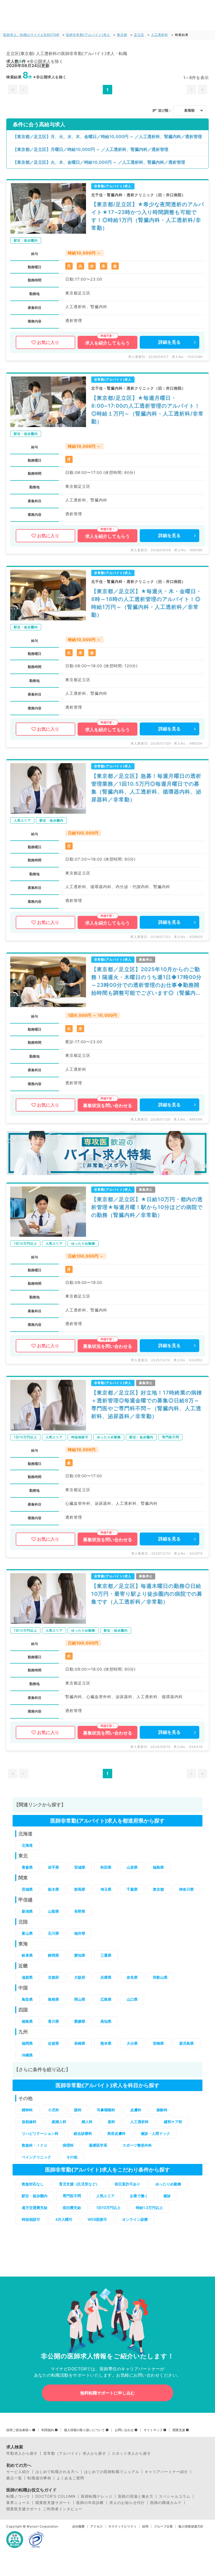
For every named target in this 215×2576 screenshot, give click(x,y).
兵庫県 (106, 1977)
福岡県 (27, 2043)
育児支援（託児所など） (79, 2184)
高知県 (106, 2021)
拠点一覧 (14, 2478)
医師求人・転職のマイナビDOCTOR (31, 35)
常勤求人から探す (22, 2453)
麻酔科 (162, 2110)
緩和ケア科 (173, 2122)
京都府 (53, 1977)
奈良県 (132, 1977)
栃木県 (53, 1889)
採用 (145, 2526)
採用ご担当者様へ (19, 2430)
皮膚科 (136, 2110)
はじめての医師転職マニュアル (112, 2472)
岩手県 (53, 1867)
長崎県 (80, 2043)
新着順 (189, 110)
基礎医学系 (98, 2145)
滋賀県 (27, 1977)
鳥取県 (27, 1999)
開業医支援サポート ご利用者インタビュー (44, 2509)
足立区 (139, 35)
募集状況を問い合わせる (108, 1106)
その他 (72, 2157)
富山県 (27, 1933)
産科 (111, 2122)
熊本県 (106, 2043)
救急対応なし (33, 2184)
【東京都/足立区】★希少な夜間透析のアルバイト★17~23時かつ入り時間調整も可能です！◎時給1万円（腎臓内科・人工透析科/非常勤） (148, 216)
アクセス (96, 2526)
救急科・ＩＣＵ (35, 2145)
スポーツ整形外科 (137, 2145)
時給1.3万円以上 (149, 2208)
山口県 (132, 1999)
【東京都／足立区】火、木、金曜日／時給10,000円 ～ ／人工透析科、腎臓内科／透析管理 (99, 162)
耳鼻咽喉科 (106, 2110)
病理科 (68, 2145)
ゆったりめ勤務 (168, 2184)
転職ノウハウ (18, 2496)
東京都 (122, 35)
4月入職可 (64, 2219)
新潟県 (27, 1911)
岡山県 (80, 1999)
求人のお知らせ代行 (127, 2503)
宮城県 (80, 1867)
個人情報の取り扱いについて (84, 2430)
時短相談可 (31, 2219)
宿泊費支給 (72, 2208)
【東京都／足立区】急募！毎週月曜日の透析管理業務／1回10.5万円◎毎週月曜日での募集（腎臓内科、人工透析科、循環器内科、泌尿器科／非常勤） (146, 788)
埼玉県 (106, 1889)
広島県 (106, 1999)
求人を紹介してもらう (107, 343)
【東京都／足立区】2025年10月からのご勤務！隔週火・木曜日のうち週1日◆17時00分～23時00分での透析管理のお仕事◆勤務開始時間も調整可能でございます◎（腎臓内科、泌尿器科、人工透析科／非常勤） (146, 981)
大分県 (132, 2043)
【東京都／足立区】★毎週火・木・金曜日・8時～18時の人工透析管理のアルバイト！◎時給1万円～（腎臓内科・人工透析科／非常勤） (146, 603)
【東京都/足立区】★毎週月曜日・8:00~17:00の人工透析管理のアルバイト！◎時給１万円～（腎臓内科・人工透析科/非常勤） (147, 410)
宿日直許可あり (127, 2184)
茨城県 (27, 1889)
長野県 (80, 1911)
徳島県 (27, 2021)
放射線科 (29, 2122)
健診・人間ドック (155, 2133)
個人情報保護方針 (191, 2526)
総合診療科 (83, 2133)
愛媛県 (80, 2021)
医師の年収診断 (90, 2503)
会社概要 (78, 2526)
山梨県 (53, 1911)
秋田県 (106, 1867)
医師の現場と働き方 (136, 2496)
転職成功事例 (39, 2478)
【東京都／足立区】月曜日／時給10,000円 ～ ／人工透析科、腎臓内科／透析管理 (91, 149)
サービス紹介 (18, 2472)
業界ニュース (18, 2503)
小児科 (53, 2110)
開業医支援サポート (53, 2503)
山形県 (132, 1867)
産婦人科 (59, 2122)
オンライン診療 (135, 2219)
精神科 (27, 2110)
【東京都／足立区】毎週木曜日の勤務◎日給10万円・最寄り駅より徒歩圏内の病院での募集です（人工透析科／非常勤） (147, 1594)
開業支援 (179, 2430)
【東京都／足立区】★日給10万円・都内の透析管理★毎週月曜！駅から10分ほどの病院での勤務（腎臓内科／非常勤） (147, 1207)
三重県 (106, 1955)
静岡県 (53, 1955)
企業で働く (139, 2196)
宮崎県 (158, 2043)
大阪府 (80, 1977)
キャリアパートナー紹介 (166, 2472)
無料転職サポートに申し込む (107, 2393)
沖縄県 (27, 2055)
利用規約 (48, 2430)
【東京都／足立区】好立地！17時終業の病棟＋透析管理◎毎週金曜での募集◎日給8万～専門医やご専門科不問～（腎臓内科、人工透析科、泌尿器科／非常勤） (147, 1404)
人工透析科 (160, 35)
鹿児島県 (186, 2043)
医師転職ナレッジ (97, 2496)
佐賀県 (53, 2043)
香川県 (53, 2021)
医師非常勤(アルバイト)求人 (88, 35)
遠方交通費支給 (35, 2208)
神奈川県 (186, 1889)
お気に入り (48, 342)
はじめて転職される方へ (57, 2472)
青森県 (27, 1867)
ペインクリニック (36, 2157)
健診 (167, 2196)
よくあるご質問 (70, 2478)
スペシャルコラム (175, 2496)
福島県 (158, 1867)
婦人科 (87, 2122)
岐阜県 (27, 1955)
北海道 (27, 1845)
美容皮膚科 (116, 2133)
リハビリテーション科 (40, 2133)
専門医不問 (72, 2196)
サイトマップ (153, 2430)
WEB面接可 (97, 2219)
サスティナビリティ (122, 2526)
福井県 (80, 1933)
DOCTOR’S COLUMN (55, 2496)
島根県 (53, 1999)
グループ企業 (163, 2526)
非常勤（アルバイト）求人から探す (75, 2453)
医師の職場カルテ (166, 2503)
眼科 (78, 2110)
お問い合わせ (124, 2430)
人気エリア (105, 2196)
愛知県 (80, 1955)
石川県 (53, 1933)
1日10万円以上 (108, 2208)
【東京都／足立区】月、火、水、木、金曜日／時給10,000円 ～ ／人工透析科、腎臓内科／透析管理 (107, 136)
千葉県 (132, 1889)
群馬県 (80, 1889)
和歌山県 (160, 1977)
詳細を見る (170, 342)
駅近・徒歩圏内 (35, 2196)
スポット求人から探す (131, 2453)
